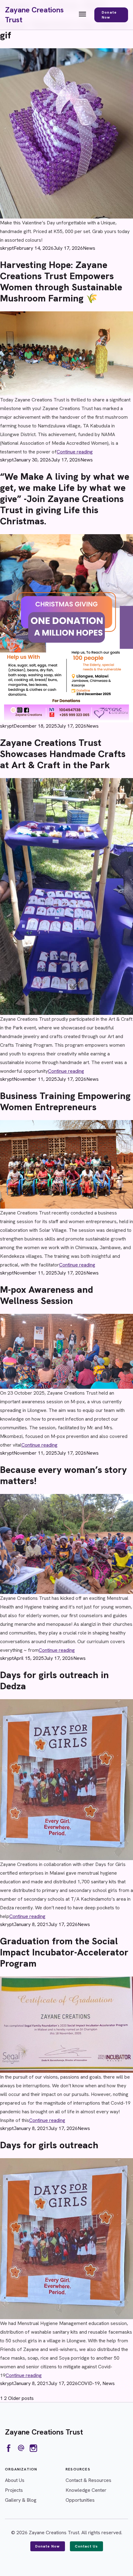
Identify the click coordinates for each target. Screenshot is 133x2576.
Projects (14, 2490)
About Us (15, 2480)
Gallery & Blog (21, 2500)
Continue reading (75, 452)
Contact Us (86, 2546)
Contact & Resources (88, 2480)
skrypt (7, 248)
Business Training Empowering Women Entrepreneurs (65, 1101)
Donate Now (109, 15)
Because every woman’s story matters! (63, 1475)
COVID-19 (89, 2383)
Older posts (21, 2398)
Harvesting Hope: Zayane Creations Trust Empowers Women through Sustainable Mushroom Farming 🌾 (61, 281)
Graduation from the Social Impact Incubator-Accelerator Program (64, 1952)
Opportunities (80, 2500)
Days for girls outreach (49, 2145)
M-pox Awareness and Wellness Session (47, 1295)
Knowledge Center (86, 2490)
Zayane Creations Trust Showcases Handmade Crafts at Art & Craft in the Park (63, 754)
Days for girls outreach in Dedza (54, 1680)
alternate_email (21, 2448)
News (89, 248)
